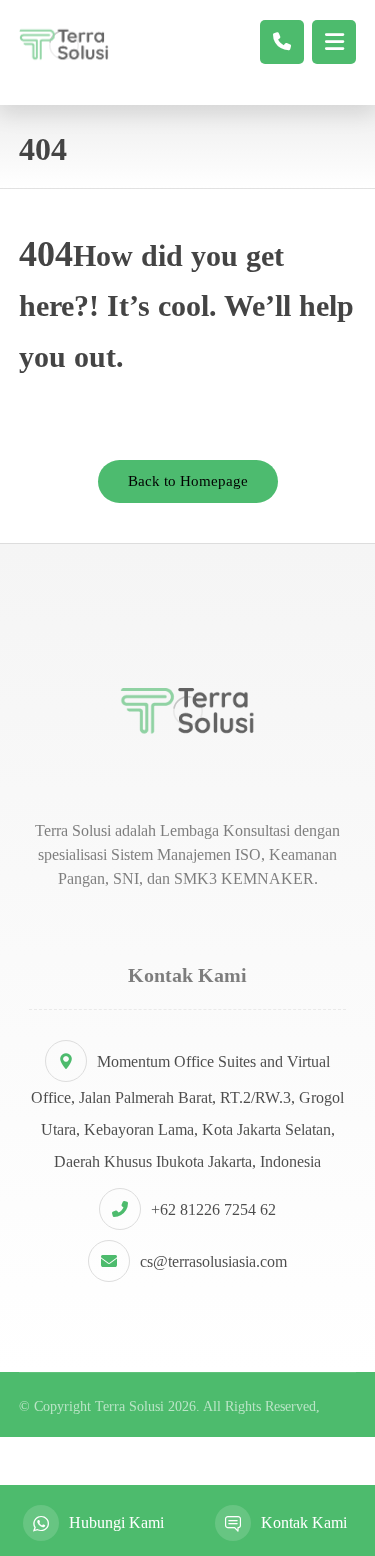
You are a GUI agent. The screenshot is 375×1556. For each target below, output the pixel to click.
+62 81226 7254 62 (213, 1209)
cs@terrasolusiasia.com (213, 1261)
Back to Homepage (188, 481)
